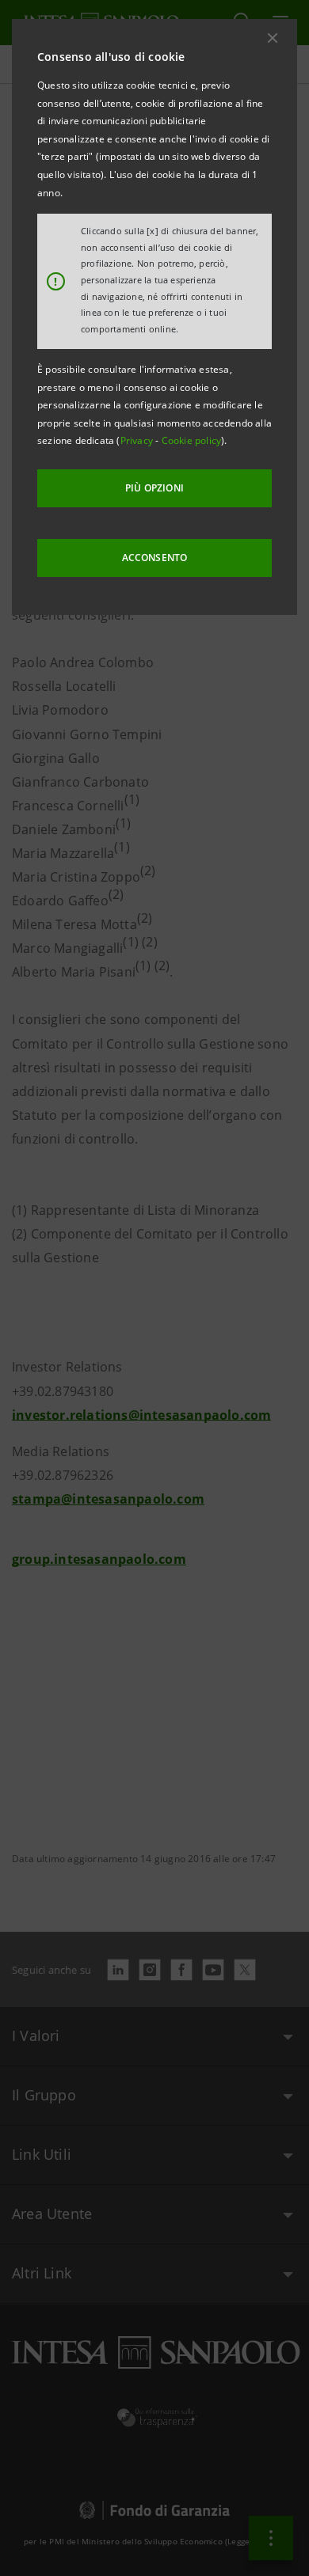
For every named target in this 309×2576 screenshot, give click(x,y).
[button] (273, 38)
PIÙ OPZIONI (154, 488)
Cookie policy (192, 440)
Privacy (138, 440)
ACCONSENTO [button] (155, 558)
